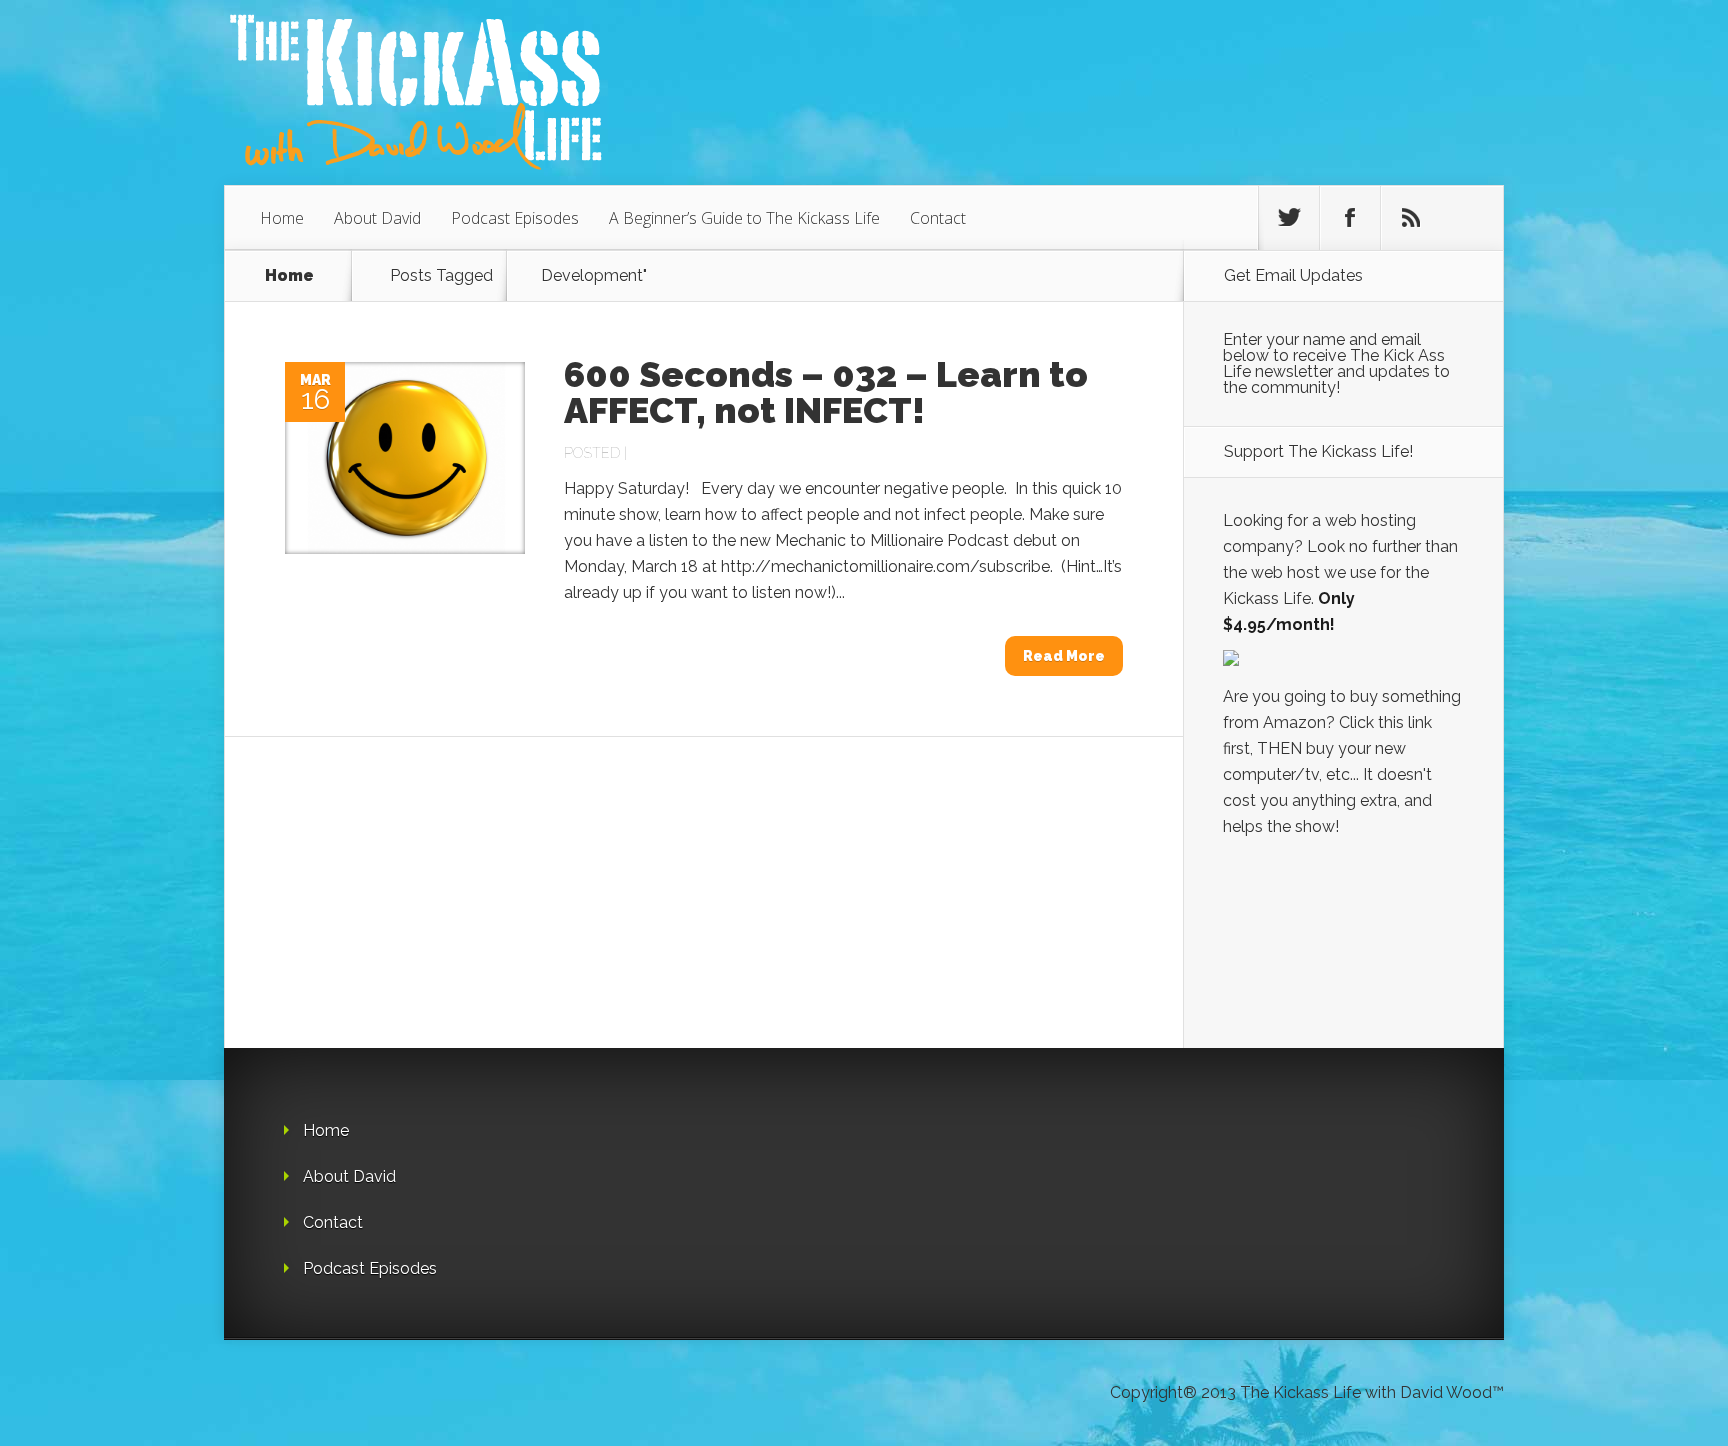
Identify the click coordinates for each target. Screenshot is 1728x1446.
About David (377, 218)
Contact (938, 218)
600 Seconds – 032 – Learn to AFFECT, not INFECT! (826, 392)
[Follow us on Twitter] (1289, 218)
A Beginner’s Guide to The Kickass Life (744, 218)
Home (282, 218)
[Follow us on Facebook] (1350, 218)
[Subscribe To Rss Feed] (1411, 218)
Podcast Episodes (515, 218)
